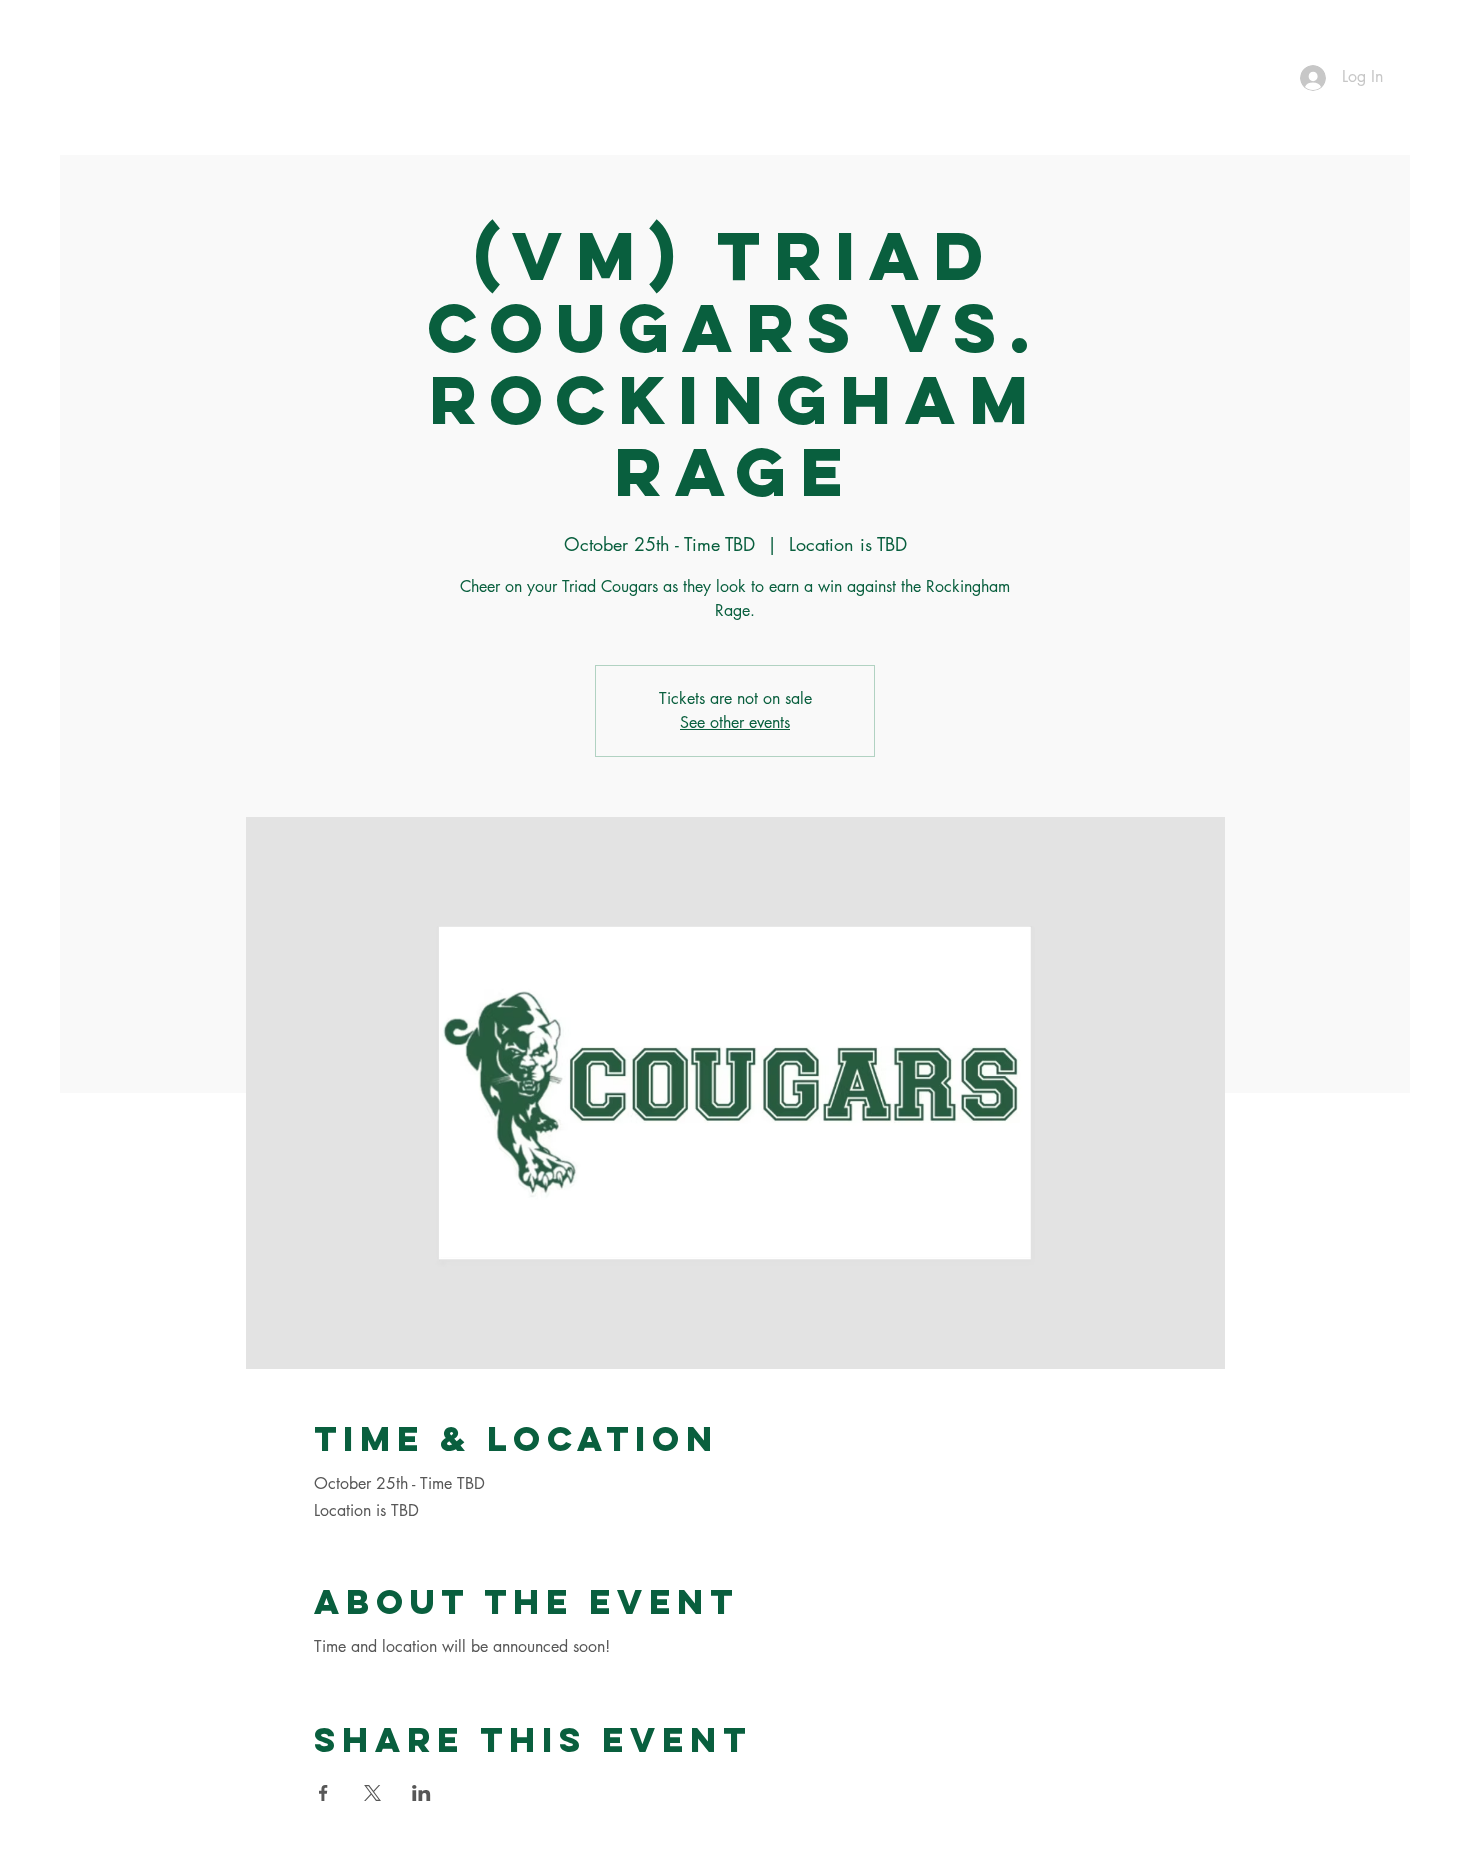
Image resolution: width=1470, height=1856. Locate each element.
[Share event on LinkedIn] (421, 1793)
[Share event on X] (372, 1793)
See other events (735, 722)
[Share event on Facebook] (323, 1793)
